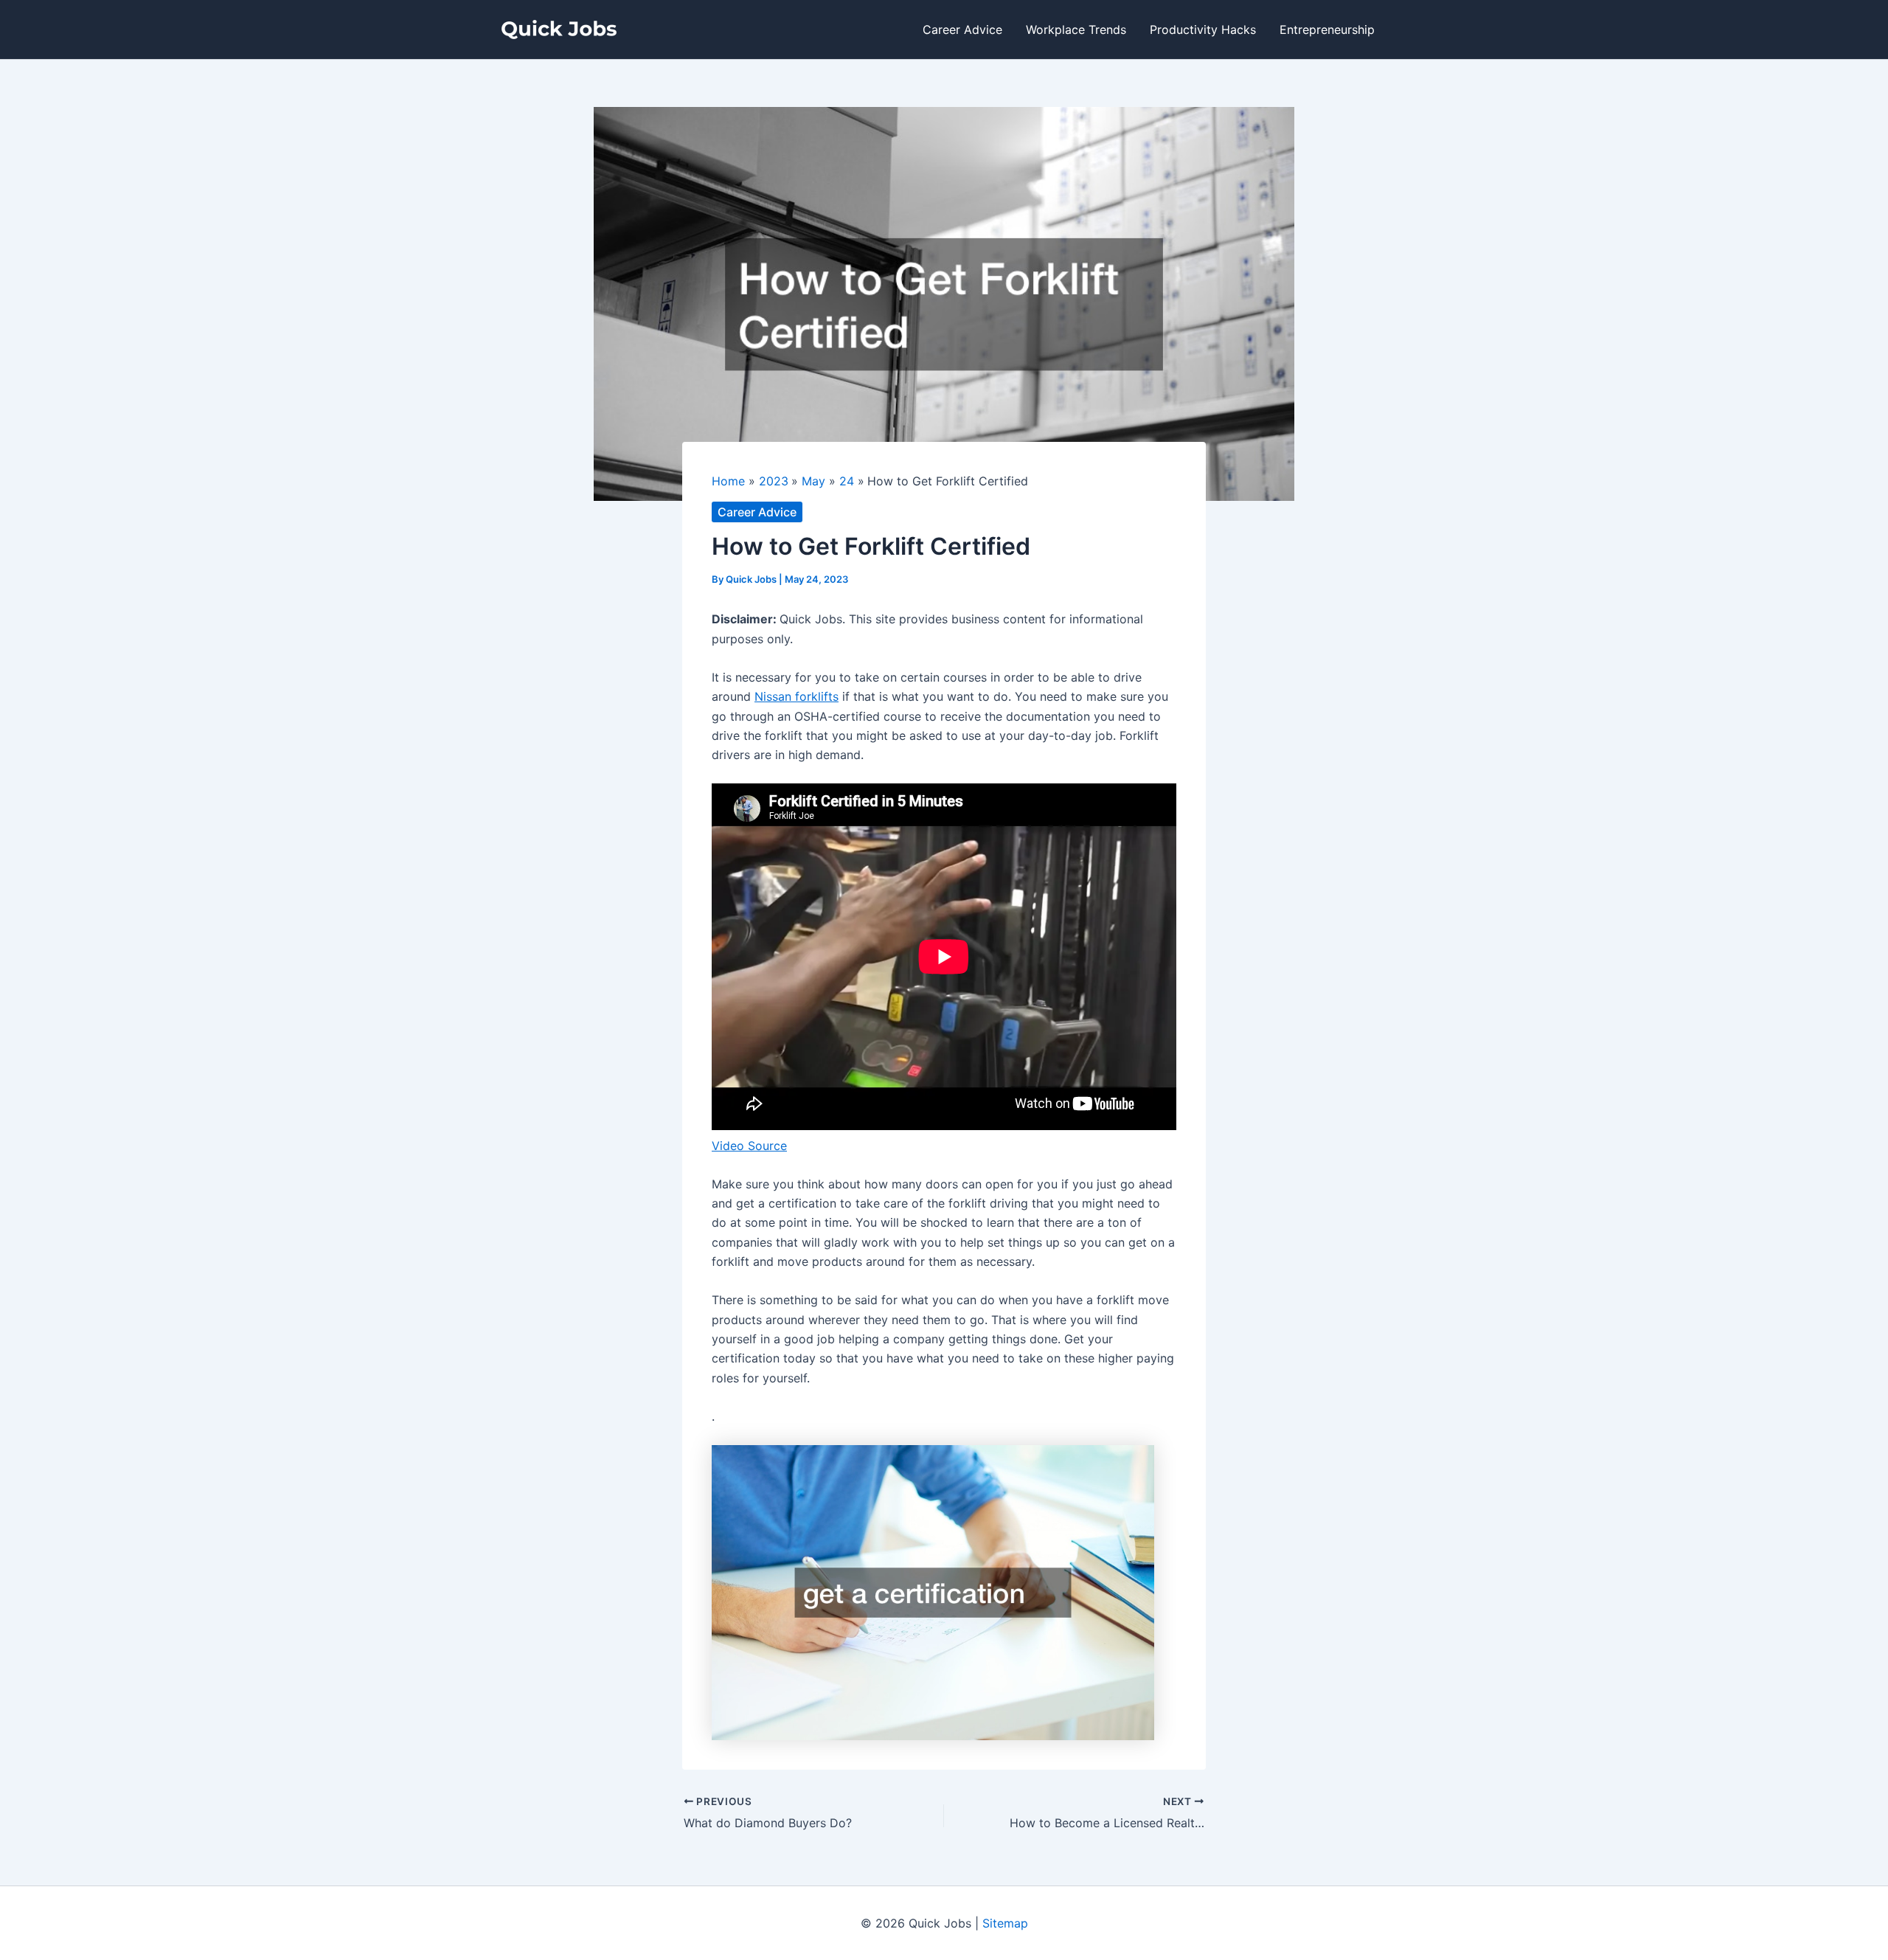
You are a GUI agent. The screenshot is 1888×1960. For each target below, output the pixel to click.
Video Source (749, 1146)
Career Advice (962, 30)
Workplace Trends (1076, 30)
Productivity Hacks (1203, 30)
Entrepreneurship (1327, 30)
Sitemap (1005, 1923)
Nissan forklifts (796, 696)
